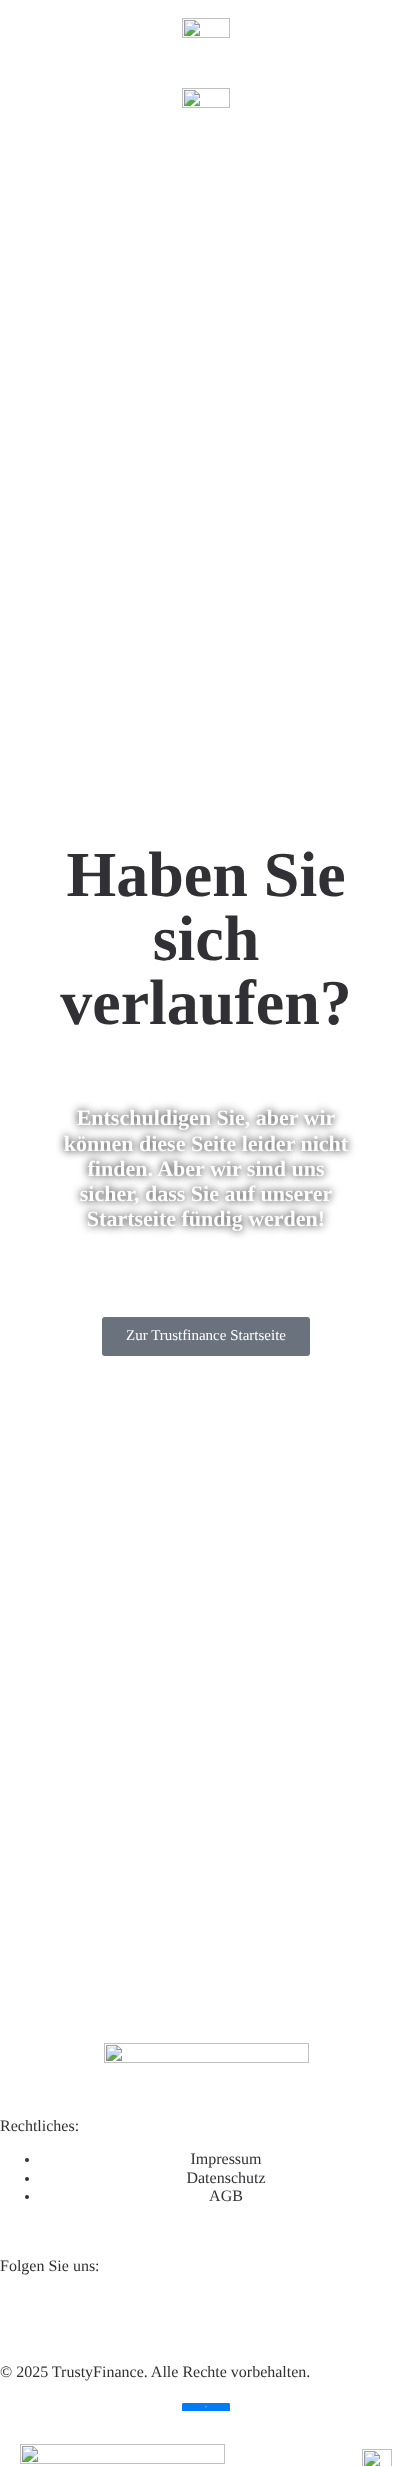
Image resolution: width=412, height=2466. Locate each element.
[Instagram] (187, 2315)
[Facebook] (133, 2315)
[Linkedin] (25, 2315)
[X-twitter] (79, 2315)
